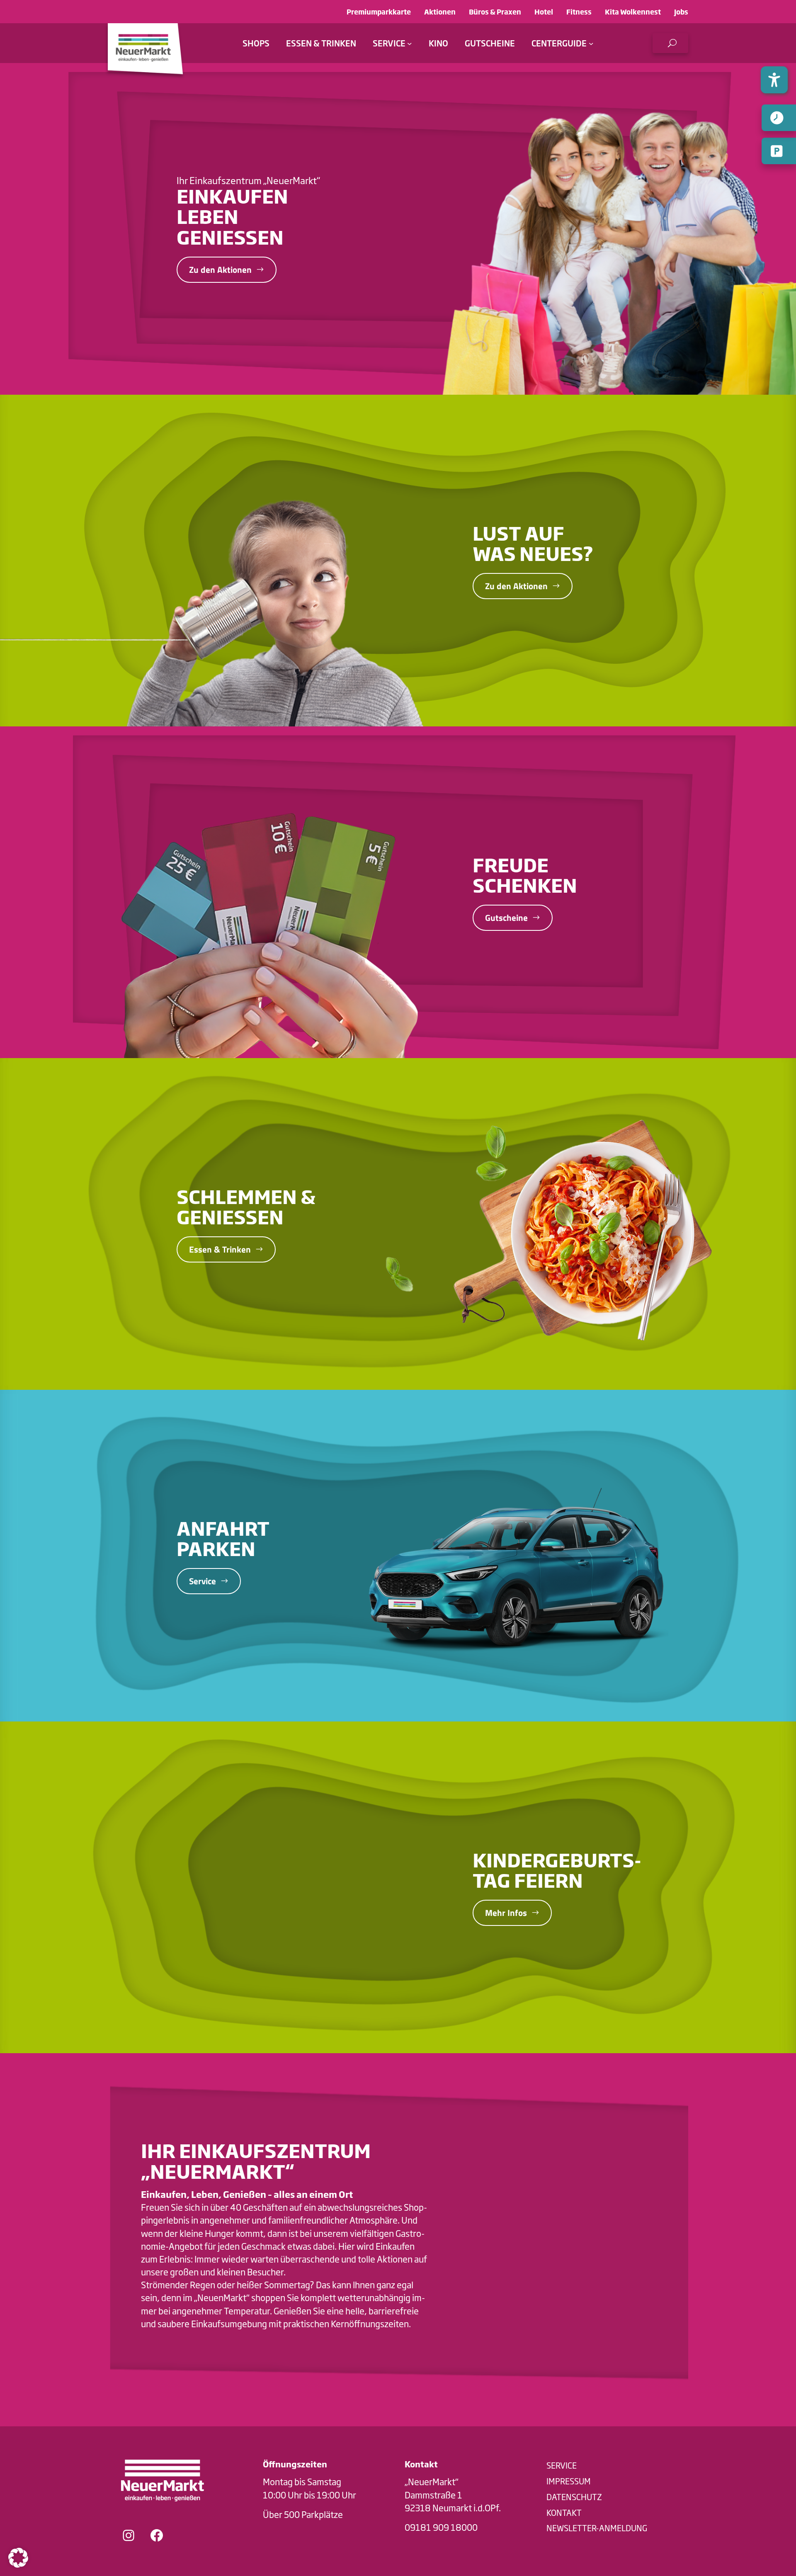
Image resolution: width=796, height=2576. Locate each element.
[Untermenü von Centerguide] (591, 43)
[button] (670, 43)
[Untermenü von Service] (410, 43)
